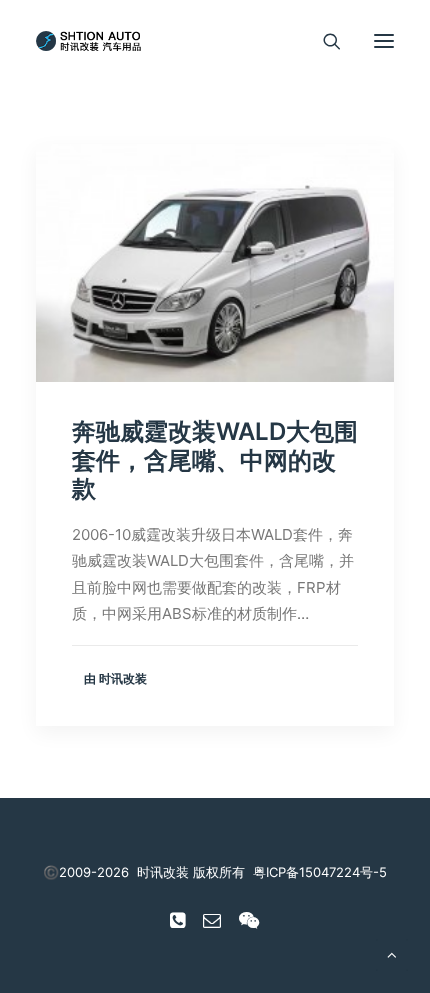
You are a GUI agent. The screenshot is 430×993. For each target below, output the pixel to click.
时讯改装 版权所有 (191, 872)
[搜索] (323, 41)
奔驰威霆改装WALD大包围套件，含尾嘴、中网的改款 (215, 460)
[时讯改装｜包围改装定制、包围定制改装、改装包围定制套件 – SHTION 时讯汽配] (92, 41)
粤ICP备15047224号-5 (320, 872)
